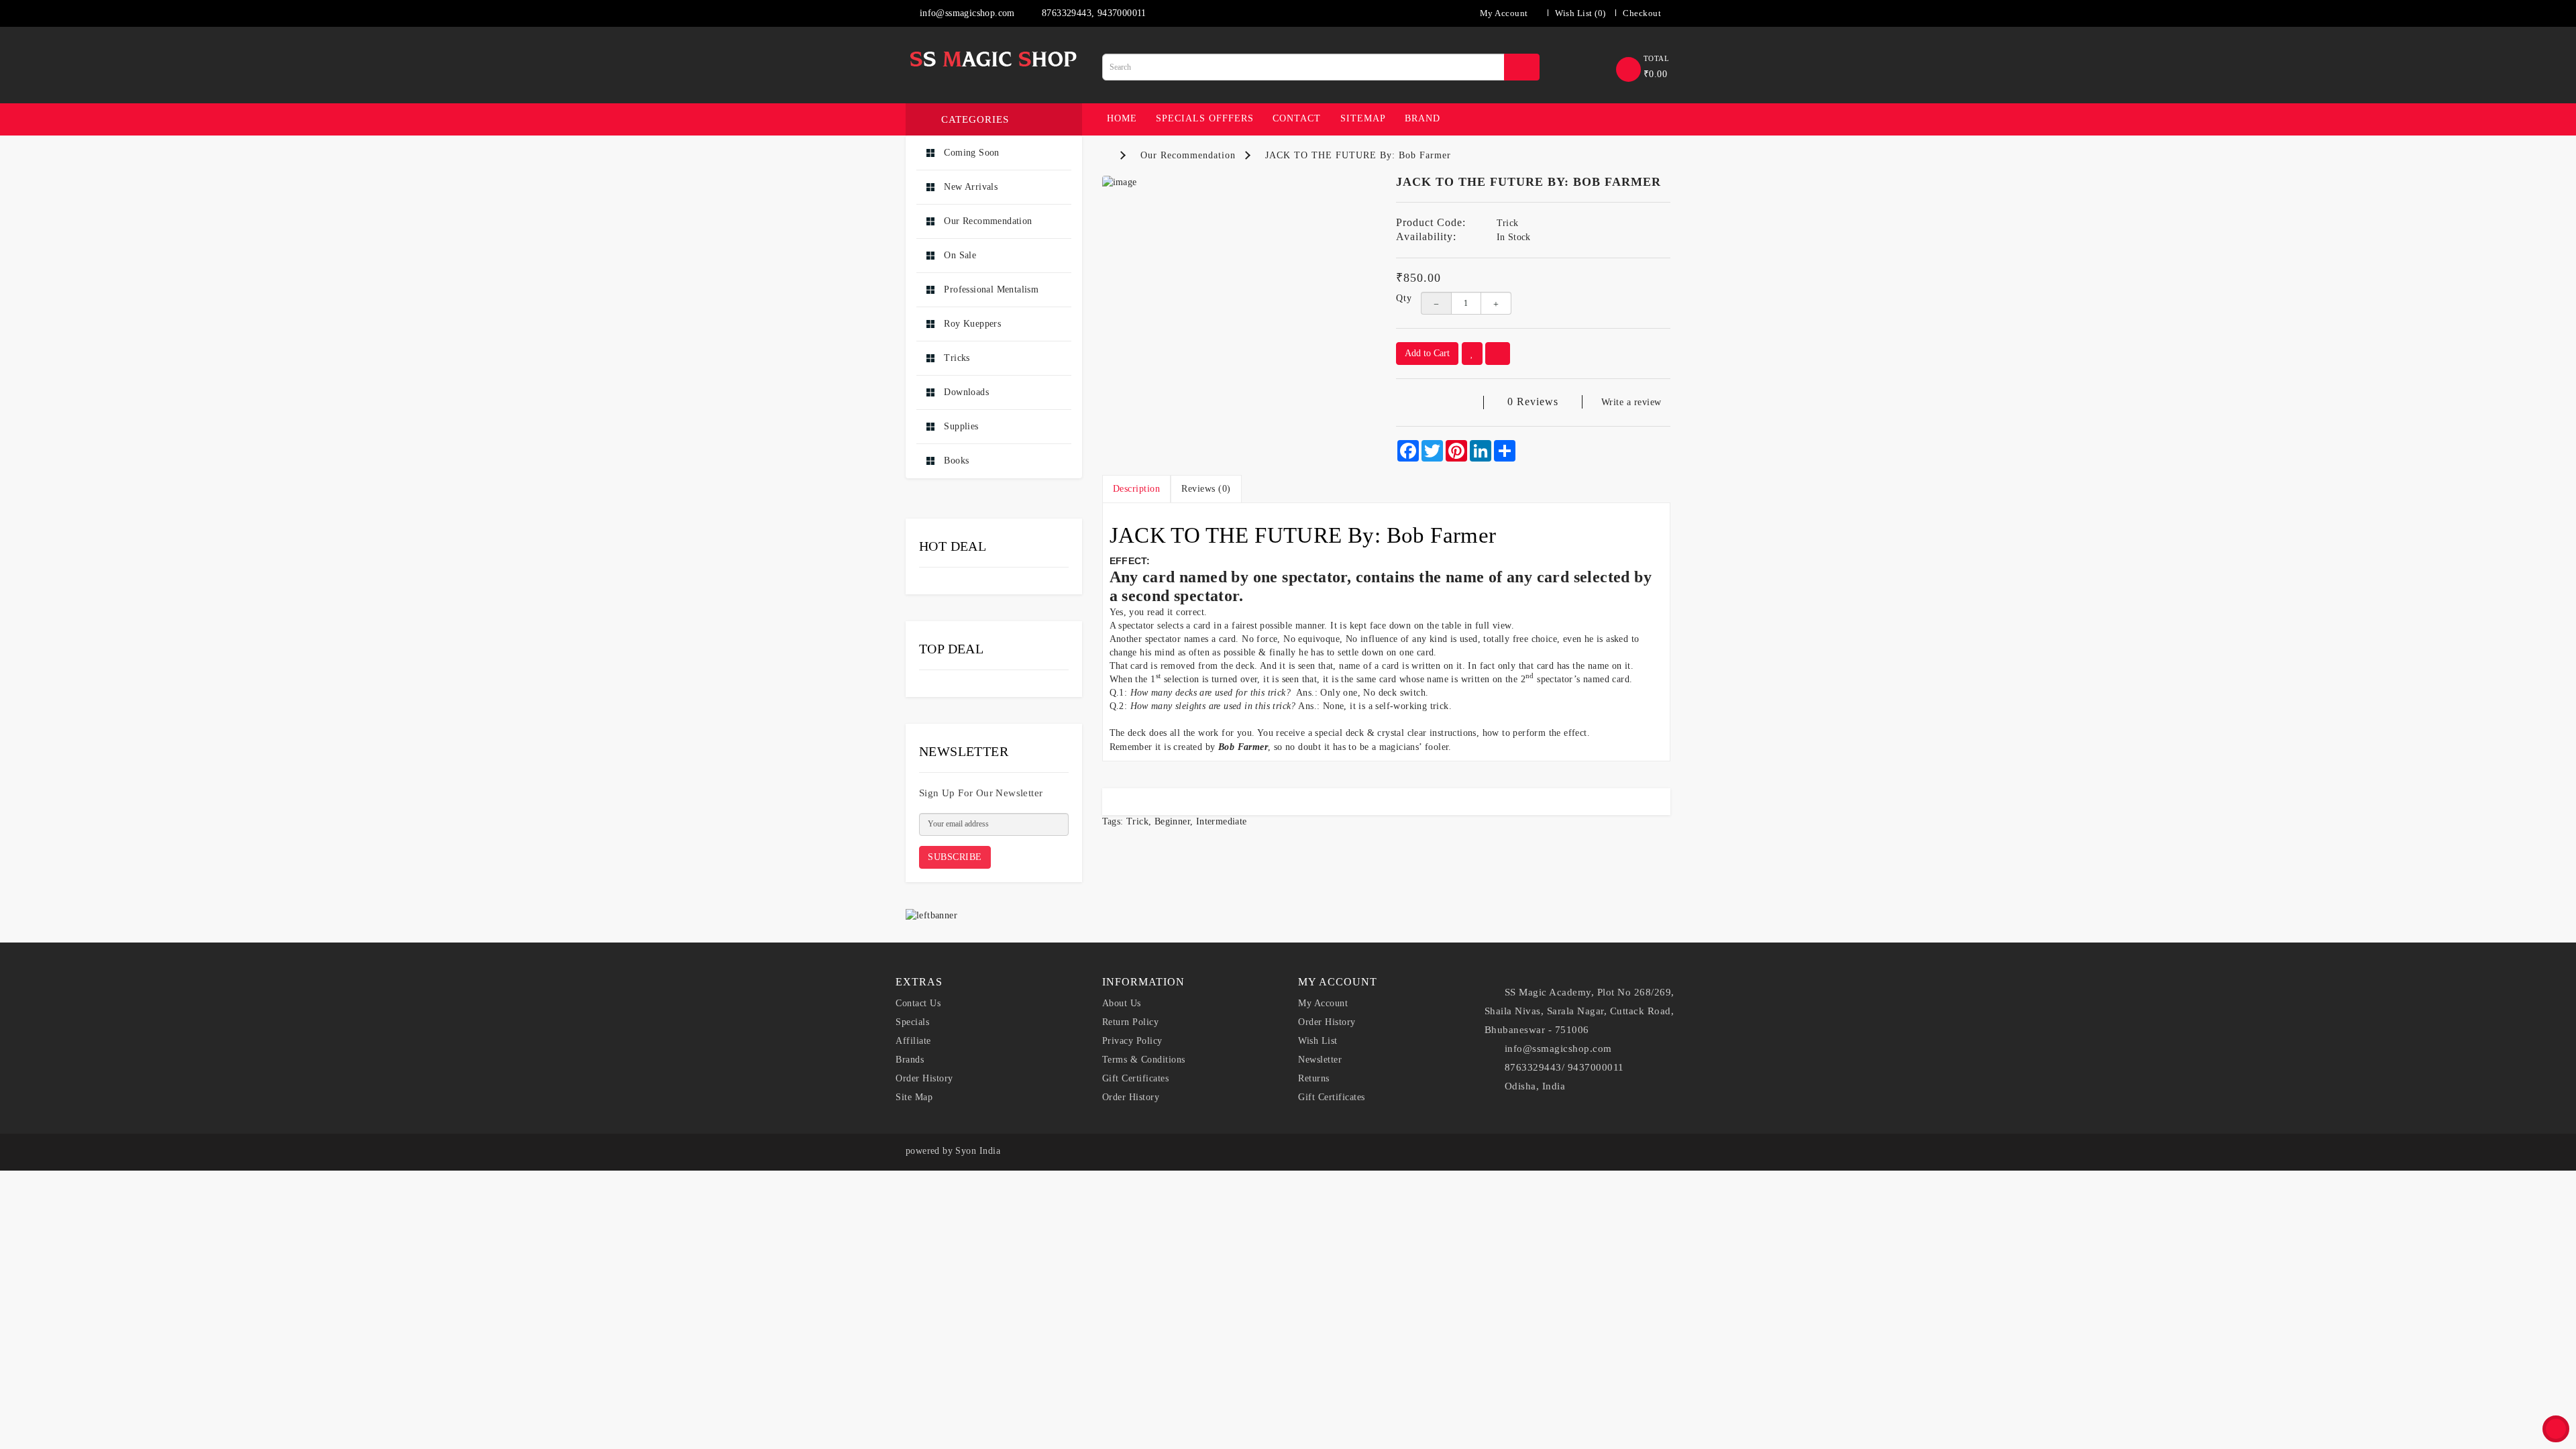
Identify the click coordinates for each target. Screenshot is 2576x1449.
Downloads (965, 392)
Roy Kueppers (971, 324)
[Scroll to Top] (2556, 1429)
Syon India (978, 1151)
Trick (1137, 821)
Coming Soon (970, 153)
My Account (1323, 1003)
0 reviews (1533, 401)
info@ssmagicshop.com (965, 13)
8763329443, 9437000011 (1093, 13)
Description (1137, 489)
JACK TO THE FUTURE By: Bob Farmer (1358, 155)
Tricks (956, 358)
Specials (912, 1022)
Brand (1423, 118)
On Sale (959, 255)
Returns (1314, 1078)
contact (1297, 118)
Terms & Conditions (1144, 1060)
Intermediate (1222, 821)
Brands (910, 1060)
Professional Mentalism (990, 289)
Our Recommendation (987, 221)
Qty (1398, 298)
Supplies (960, 426)
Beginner (1172, 821)
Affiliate (913, 1041)
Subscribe (955, 857)
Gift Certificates (1136, 1078)
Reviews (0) (1206, 489)
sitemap (1363, 118)
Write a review (1631, 402)
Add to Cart (1427, 353)
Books (955, 461)
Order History (924, 1078)
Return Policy (1131, 1022)
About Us (1122, 1003)
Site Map (914, 1097)
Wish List (1318, 1041)
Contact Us (918, 1003)
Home (1122, 118)
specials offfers (1205, 118)
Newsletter (1320, 1060)
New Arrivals (969, 187)
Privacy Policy (1132, 1041)
